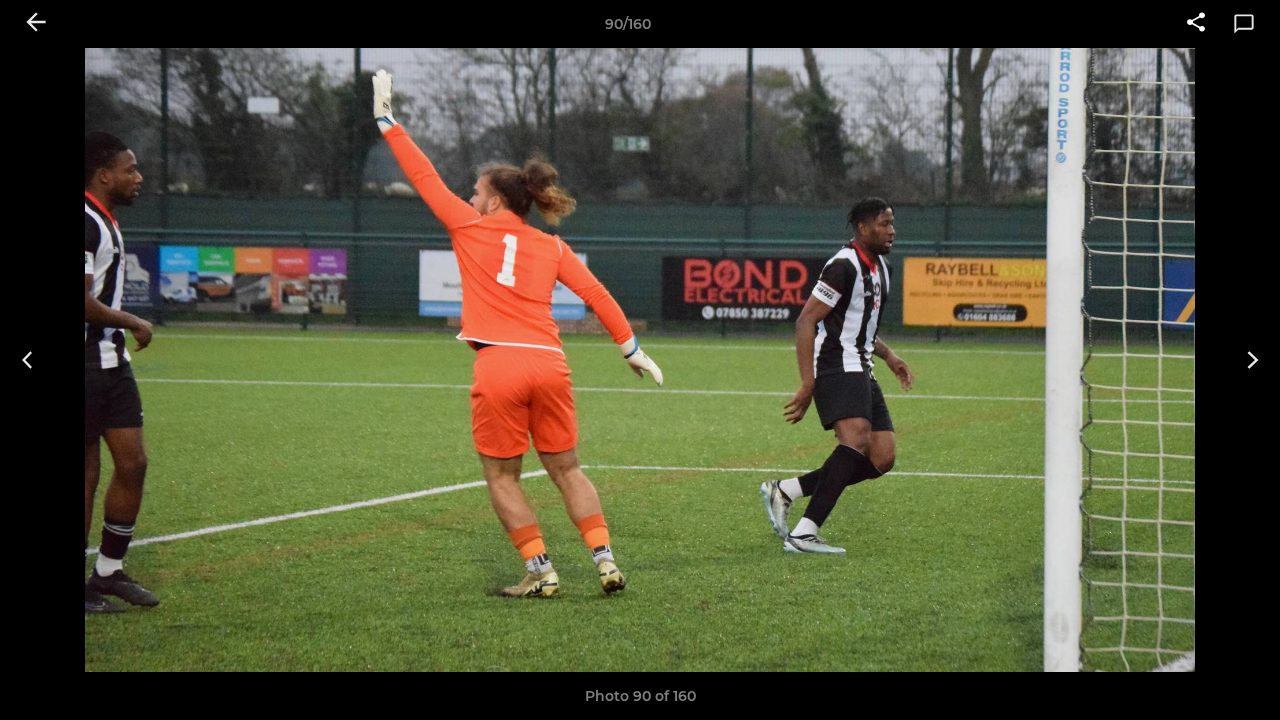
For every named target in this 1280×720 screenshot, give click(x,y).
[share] (1196, 24)
